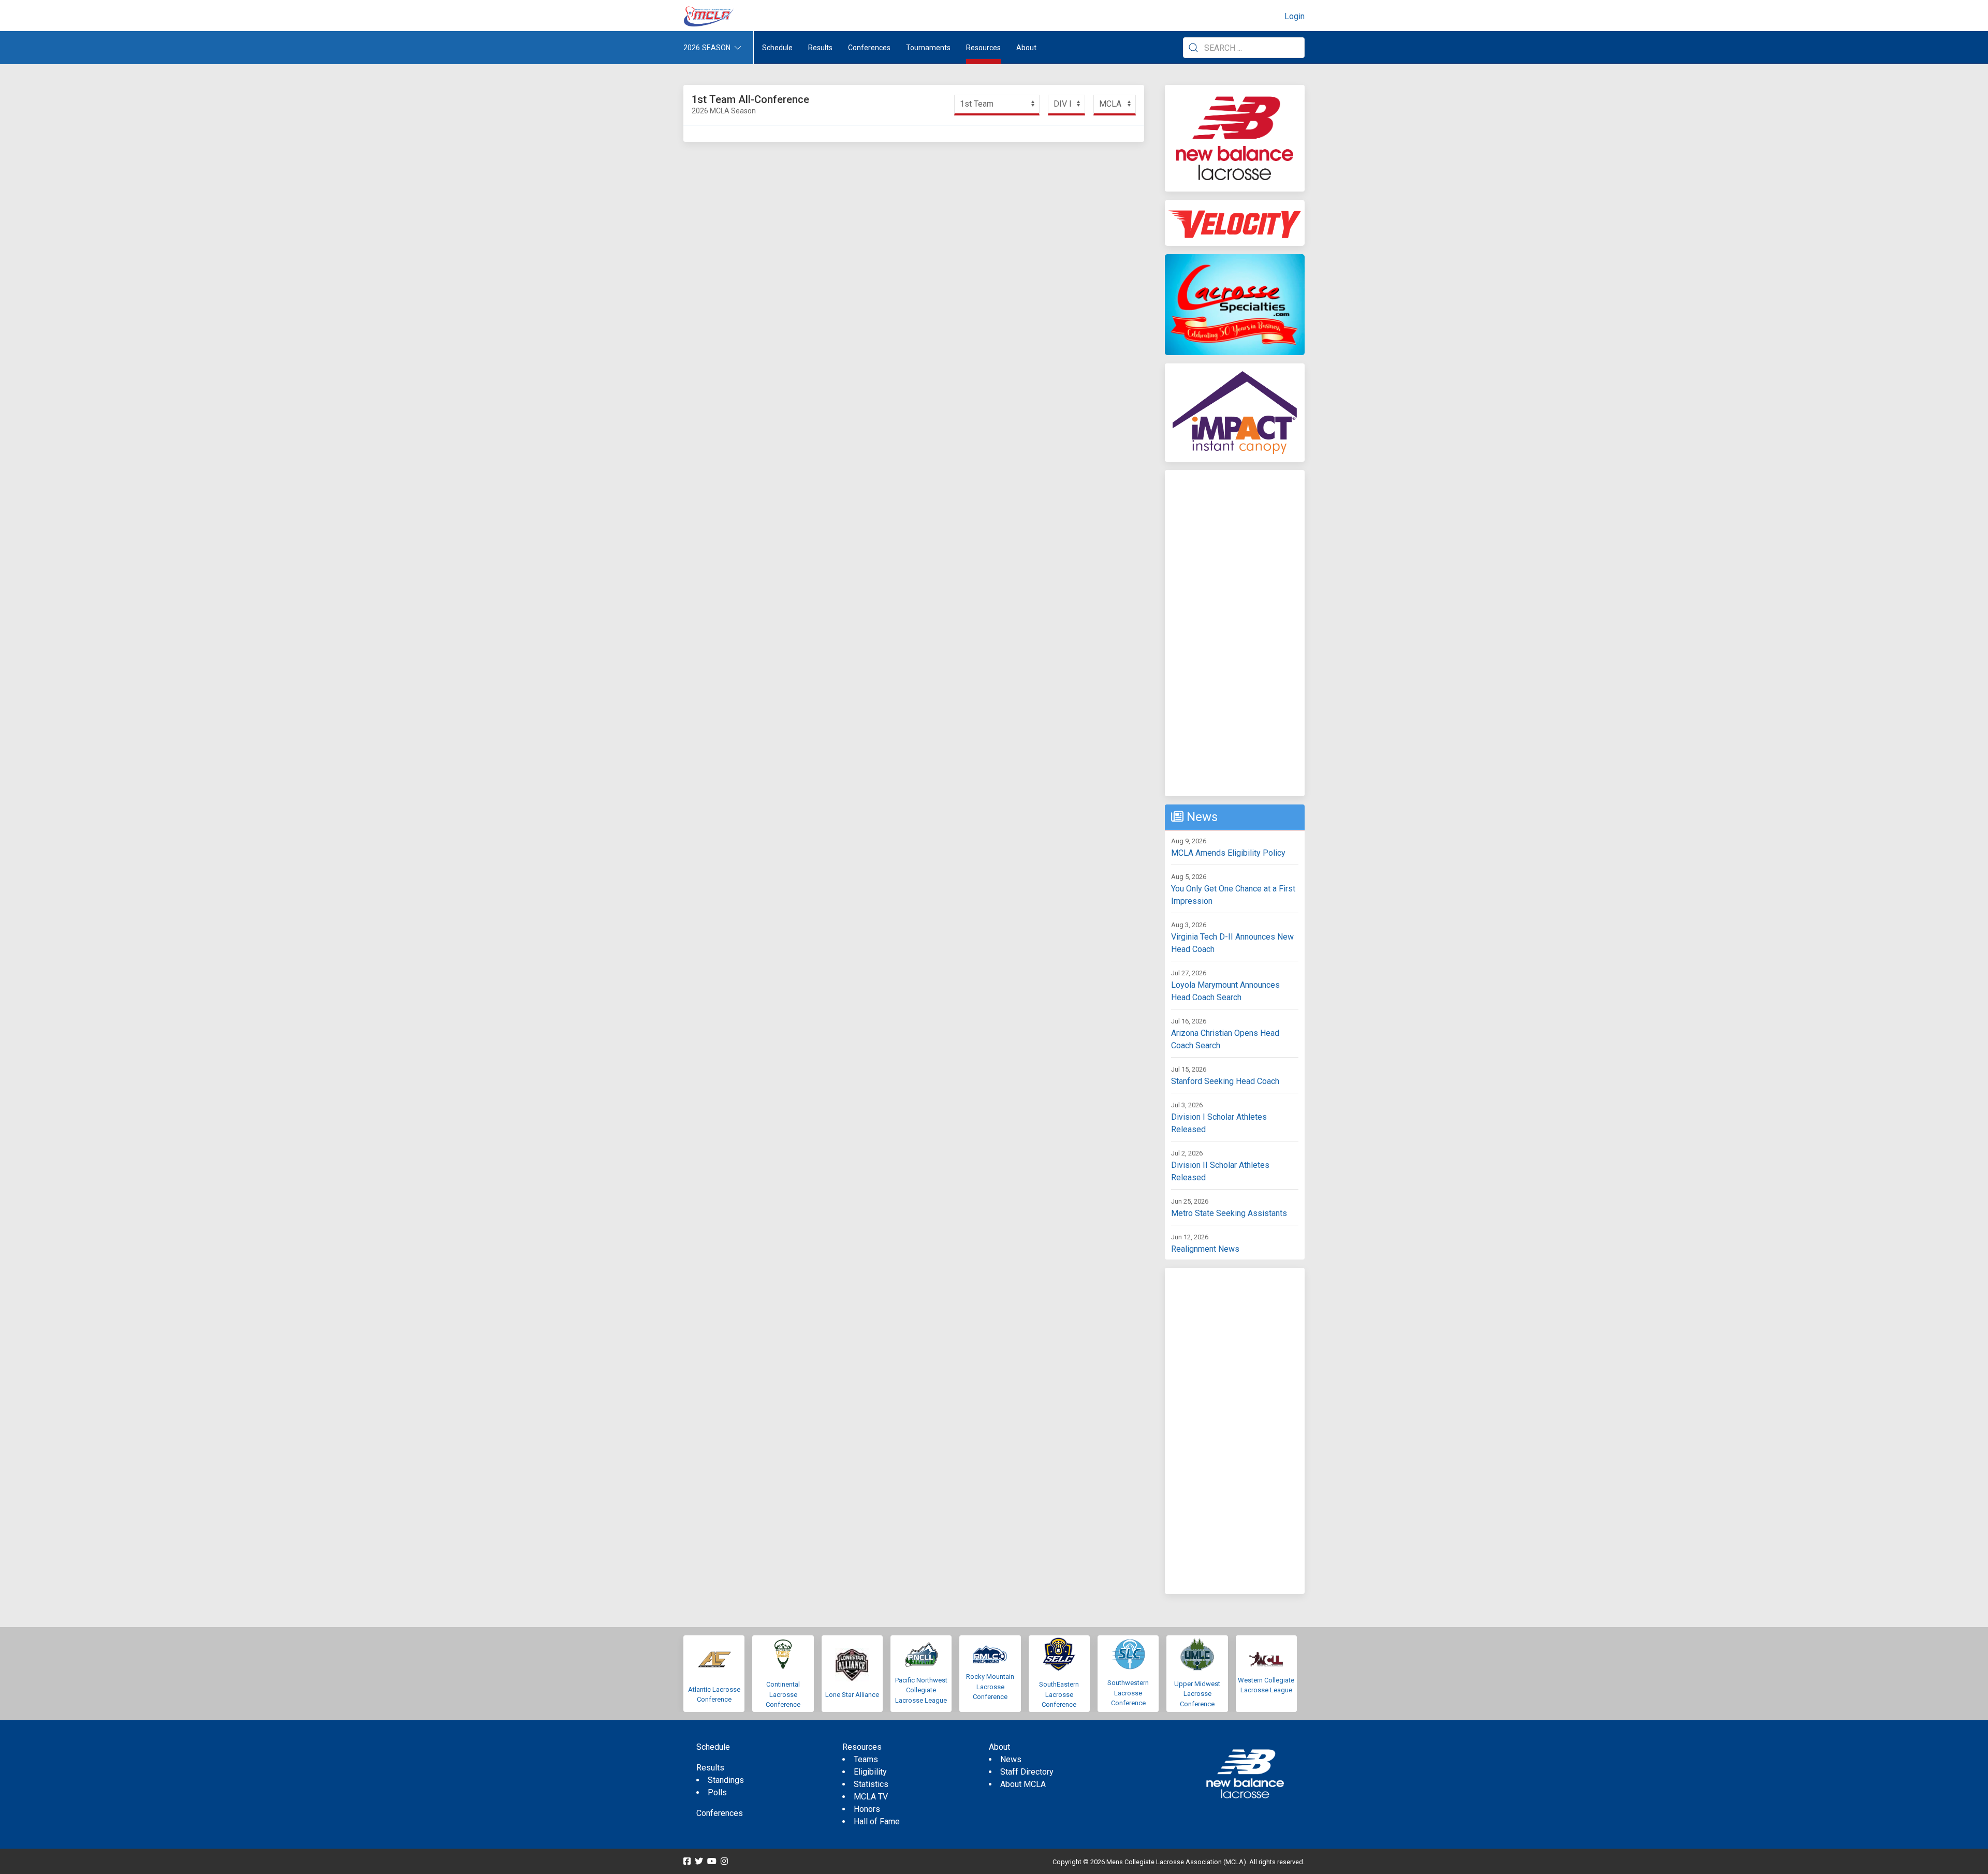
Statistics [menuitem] (871, 1784)
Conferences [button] (869, 48)
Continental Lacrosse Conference (783, 1694)
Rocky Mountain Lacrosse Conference (990, 1687)
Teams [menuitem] (866, 1759)
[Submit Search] (1193, 48)
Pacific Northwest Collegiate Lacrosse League (921, 1690)
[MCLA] (709, 17)
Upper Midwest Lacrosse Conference (1197, 1694)
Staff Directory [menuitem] (1027, 1772)
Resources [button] (983, 48)
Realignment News (1205, 1249)
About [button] (1026, 48)
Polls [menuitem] (717, 1792)
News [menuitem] (1011, 1759)
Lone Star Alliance (852, 1695)
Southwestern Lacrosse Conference (1128, 1693)
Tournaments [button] (928, 48)
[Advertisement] (1235, 633)
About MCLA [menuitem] (1023, 1784)
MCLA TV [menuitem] (871, 1797)
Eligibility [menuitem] (870, 1772)
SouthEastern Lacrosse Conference (1059, 1694)
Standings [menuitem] (726, 1780)
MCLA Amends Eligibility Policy (1228, 853)
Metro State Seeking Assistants (1229, 1213)
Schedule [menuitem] (777, 48)
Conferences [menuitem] (720, 1813)
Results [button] (820, 48)
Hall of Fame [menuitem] (877, 1821)
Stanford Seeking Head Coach (1225, 1081)
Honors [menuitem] (867, 1809)
